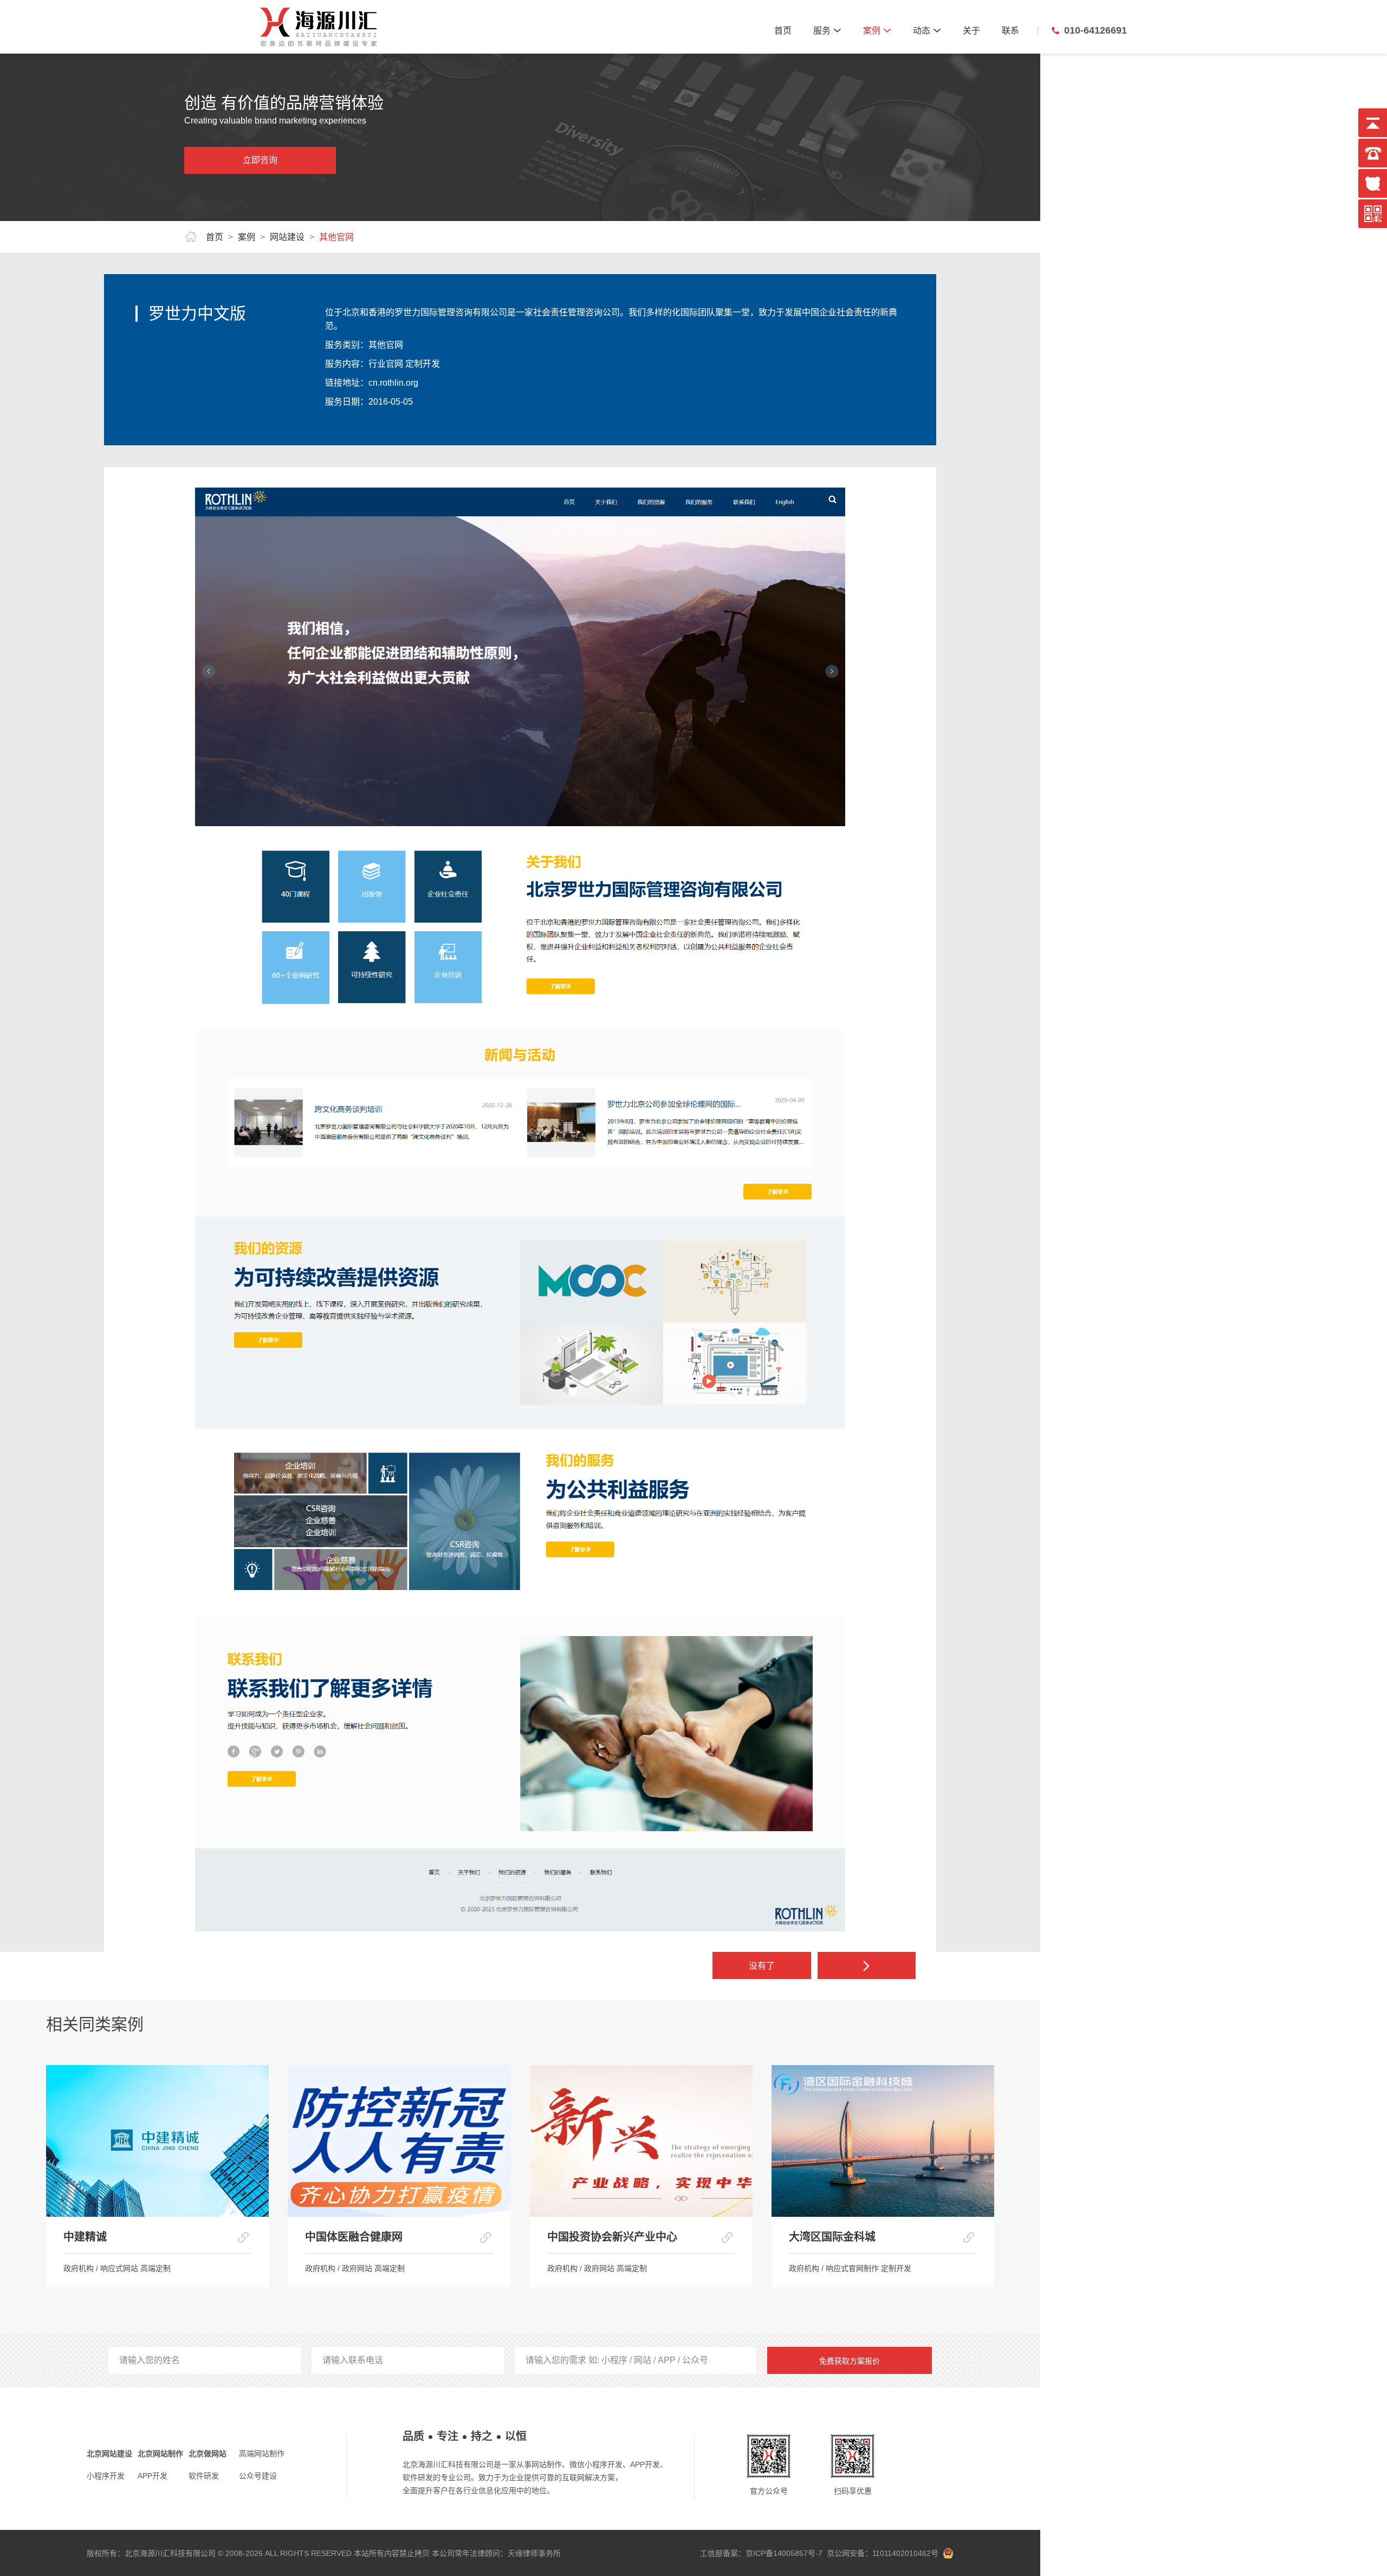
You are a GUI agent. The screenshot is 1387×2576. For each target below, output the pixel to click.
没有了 (762, 1966)
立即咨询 (260, 160)
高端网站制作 (262, 2454)
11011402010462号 (904, 2553)
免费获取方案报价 (850, 2361)
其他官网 (336, 237)
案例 (877, 31)
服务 (827, 31)
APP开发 (153, 2476)
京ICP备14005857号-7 (784, 2553)
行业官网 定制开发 (404, 364)
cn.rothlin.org (393, 383)
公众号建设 (258, 2476)
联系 (1010, 31)
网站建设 (287, 237)
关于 (971, 31)
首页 (783, 31)
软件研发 (204, 2476)
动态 (927, 31)
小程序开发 (106, 2476)
